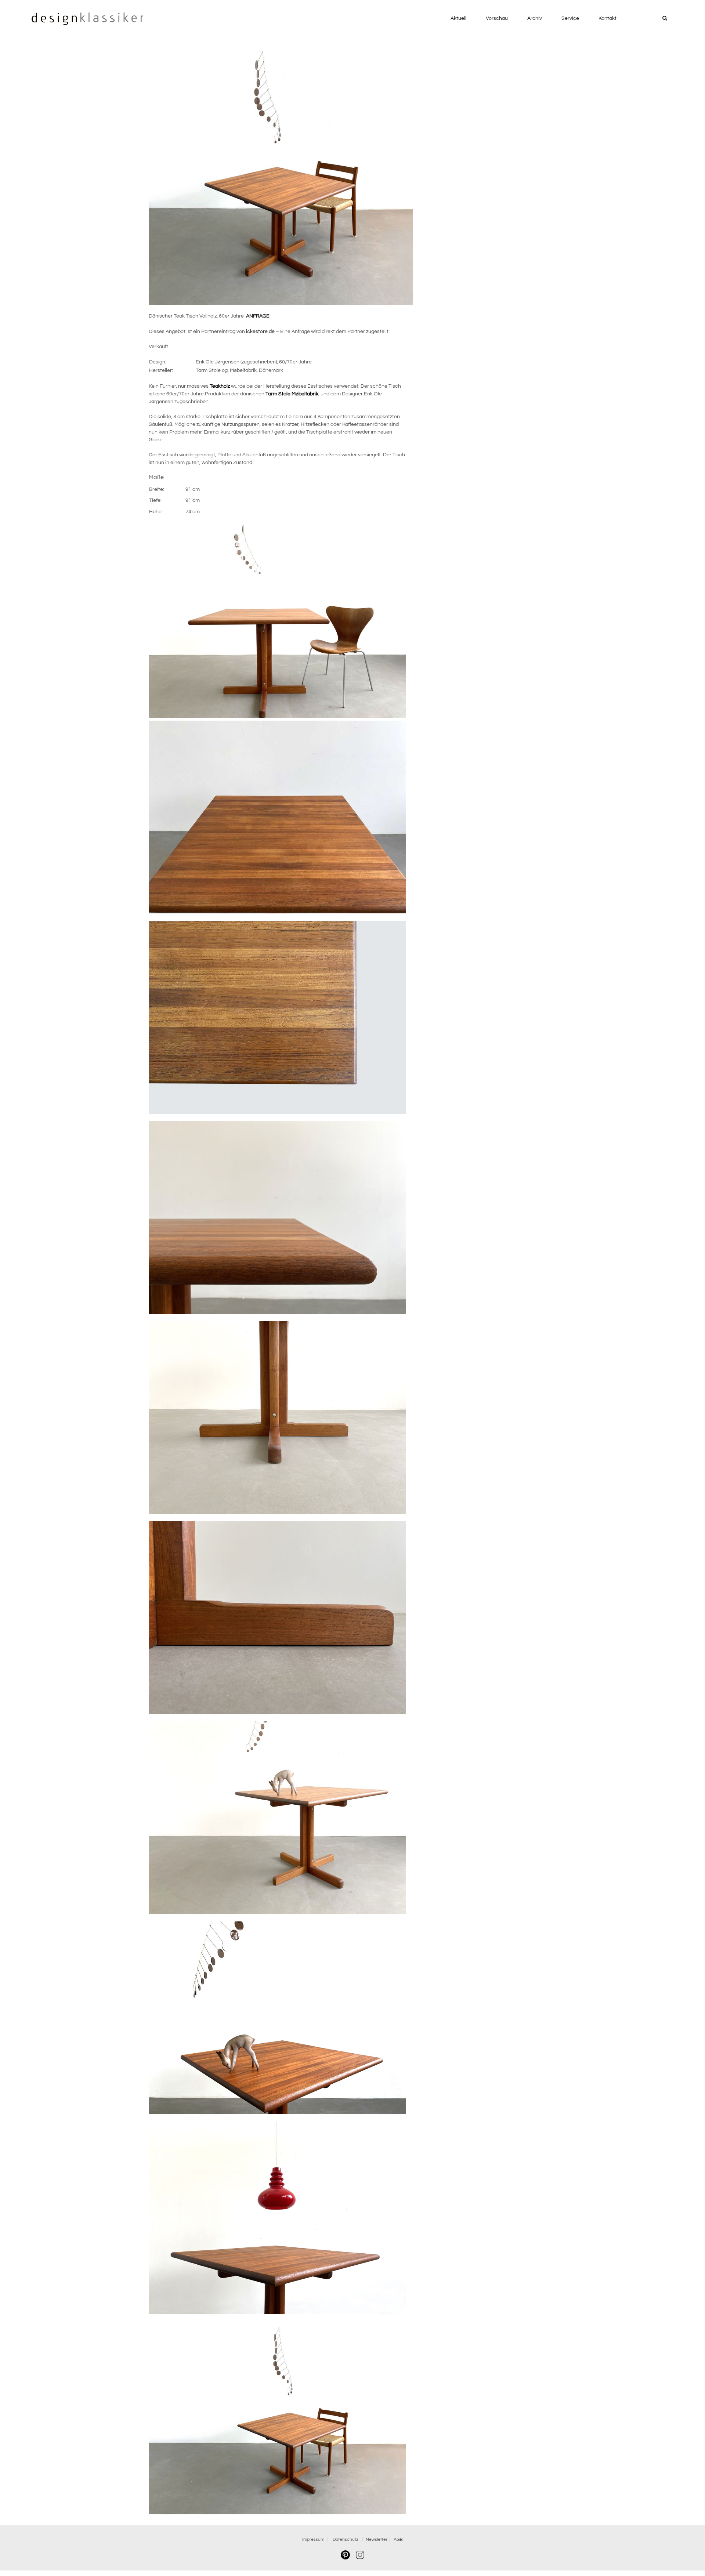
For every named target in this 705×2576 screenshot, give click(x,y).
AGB (398, 2539)
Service (570, 18)
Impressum (313, 2539)
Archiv (535, 18)
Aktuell (458, 18)
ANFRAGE (258, 316)
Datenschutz (347, 2539)
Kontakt (608, 18)
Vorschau (497, 18)
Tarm (292, 394)
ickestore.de (260, 331)
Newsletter (377, 2539)
